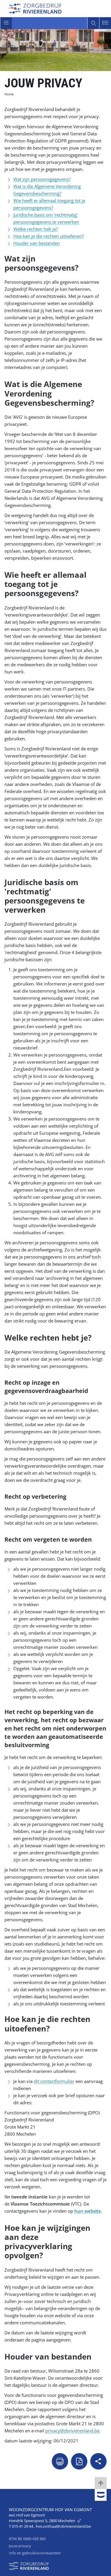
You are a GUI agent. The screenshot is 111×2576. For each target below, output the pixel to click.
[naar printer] (60, 2461)
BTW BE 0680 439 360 (27, 2539)
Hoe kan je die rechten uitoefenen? (49, 236)
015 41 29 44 (23, 2526)
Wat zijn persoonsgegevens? (42, 179)
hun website (88, 2211)
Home (9, 94)
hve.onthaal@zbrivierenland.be (63, 2526)
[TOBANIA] (101, 2495)
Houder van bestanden (37, 243)
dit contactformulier (54, 2081)
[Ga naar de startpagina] (35, 8)
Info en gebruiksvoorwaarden (35, 2553)
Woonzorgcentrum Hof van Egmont (50, 2510)
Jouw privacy (20, 2546)
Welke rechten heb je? (36, 229)
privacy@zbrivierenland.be (72, 2431)
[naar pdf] (79, 2461)
